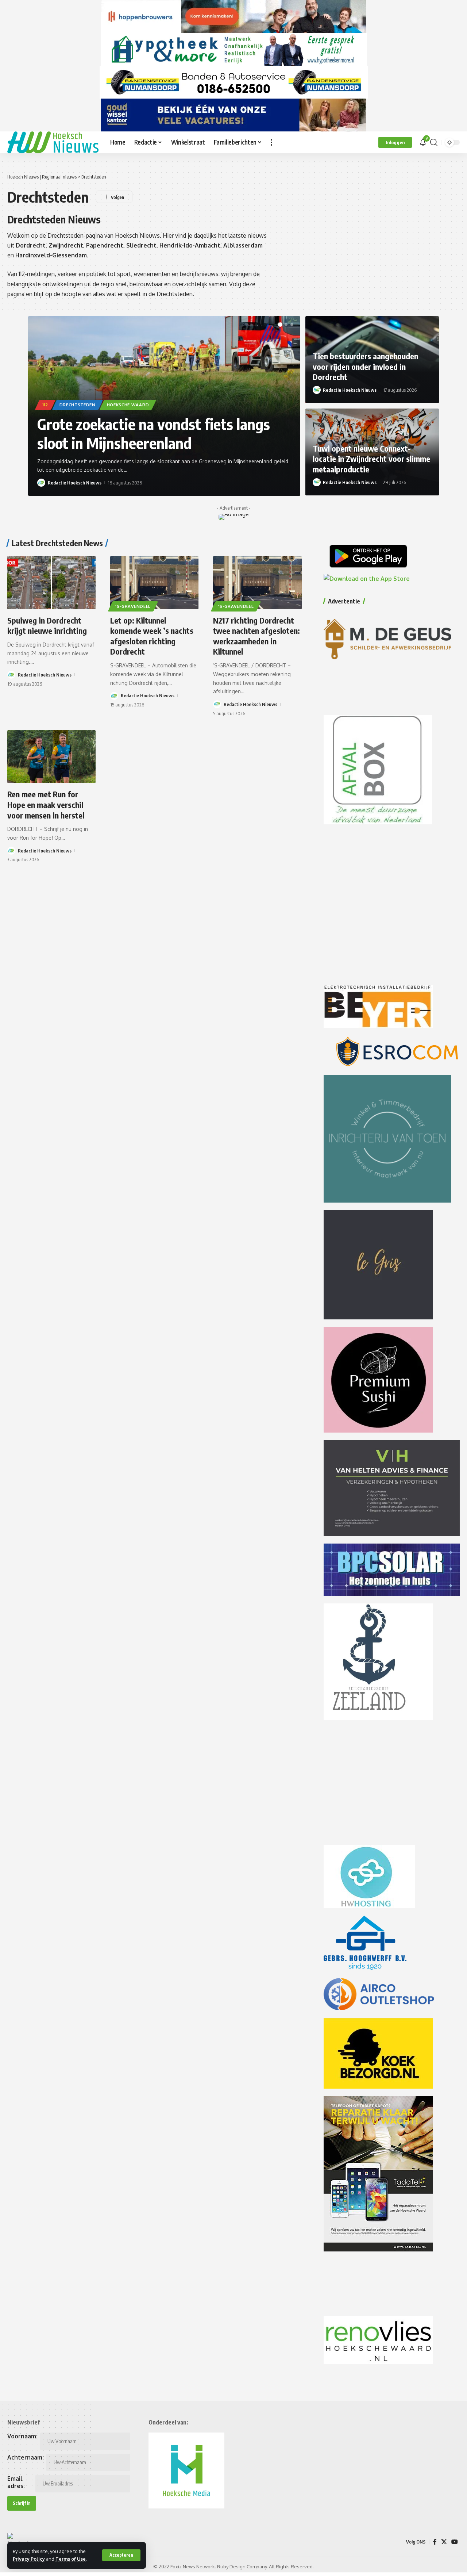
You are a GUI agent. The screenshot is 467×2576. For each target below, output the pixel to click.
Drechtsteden (78, 405)
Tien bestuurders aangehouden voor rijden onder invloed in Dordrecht (365, 366)
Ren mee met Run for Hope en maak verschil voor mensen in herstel (46, 804)
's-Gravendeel (133, 606)
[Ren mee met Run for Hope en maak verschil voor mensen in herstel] (51, 757)
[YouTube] (455, 2542)
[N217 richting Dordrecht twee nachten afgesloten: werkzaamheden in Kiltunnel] (257, 582)
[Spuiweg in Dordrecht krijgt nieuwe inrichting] (51, 582)
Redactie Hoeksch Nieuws (75, 483)
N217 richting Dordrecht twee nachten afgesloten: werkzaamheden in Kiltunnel (256, 636)
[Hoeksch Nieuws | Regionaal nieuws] (53, 142)
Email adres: (16, 2482)
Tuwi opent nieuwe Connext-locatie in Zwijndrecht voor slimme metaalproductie (371, 459)
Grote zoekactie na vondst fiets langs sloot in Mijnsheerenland (154, 434)
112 (45, 405)
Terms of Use (71, 2559)
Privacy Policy (29, 2559)
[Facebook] (435, 2542)
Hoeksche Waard (128, 405)
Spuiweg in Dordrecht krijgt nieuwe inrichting (47, 626)
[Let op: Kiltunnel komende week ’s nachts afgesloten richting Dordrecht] (154, 582)
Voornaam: (22, 2436)
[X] (444, 2542)
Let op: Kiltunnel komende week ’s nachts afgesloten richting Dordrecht (152, 636)
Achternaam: (26, 2457)
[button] (121, 2555)
